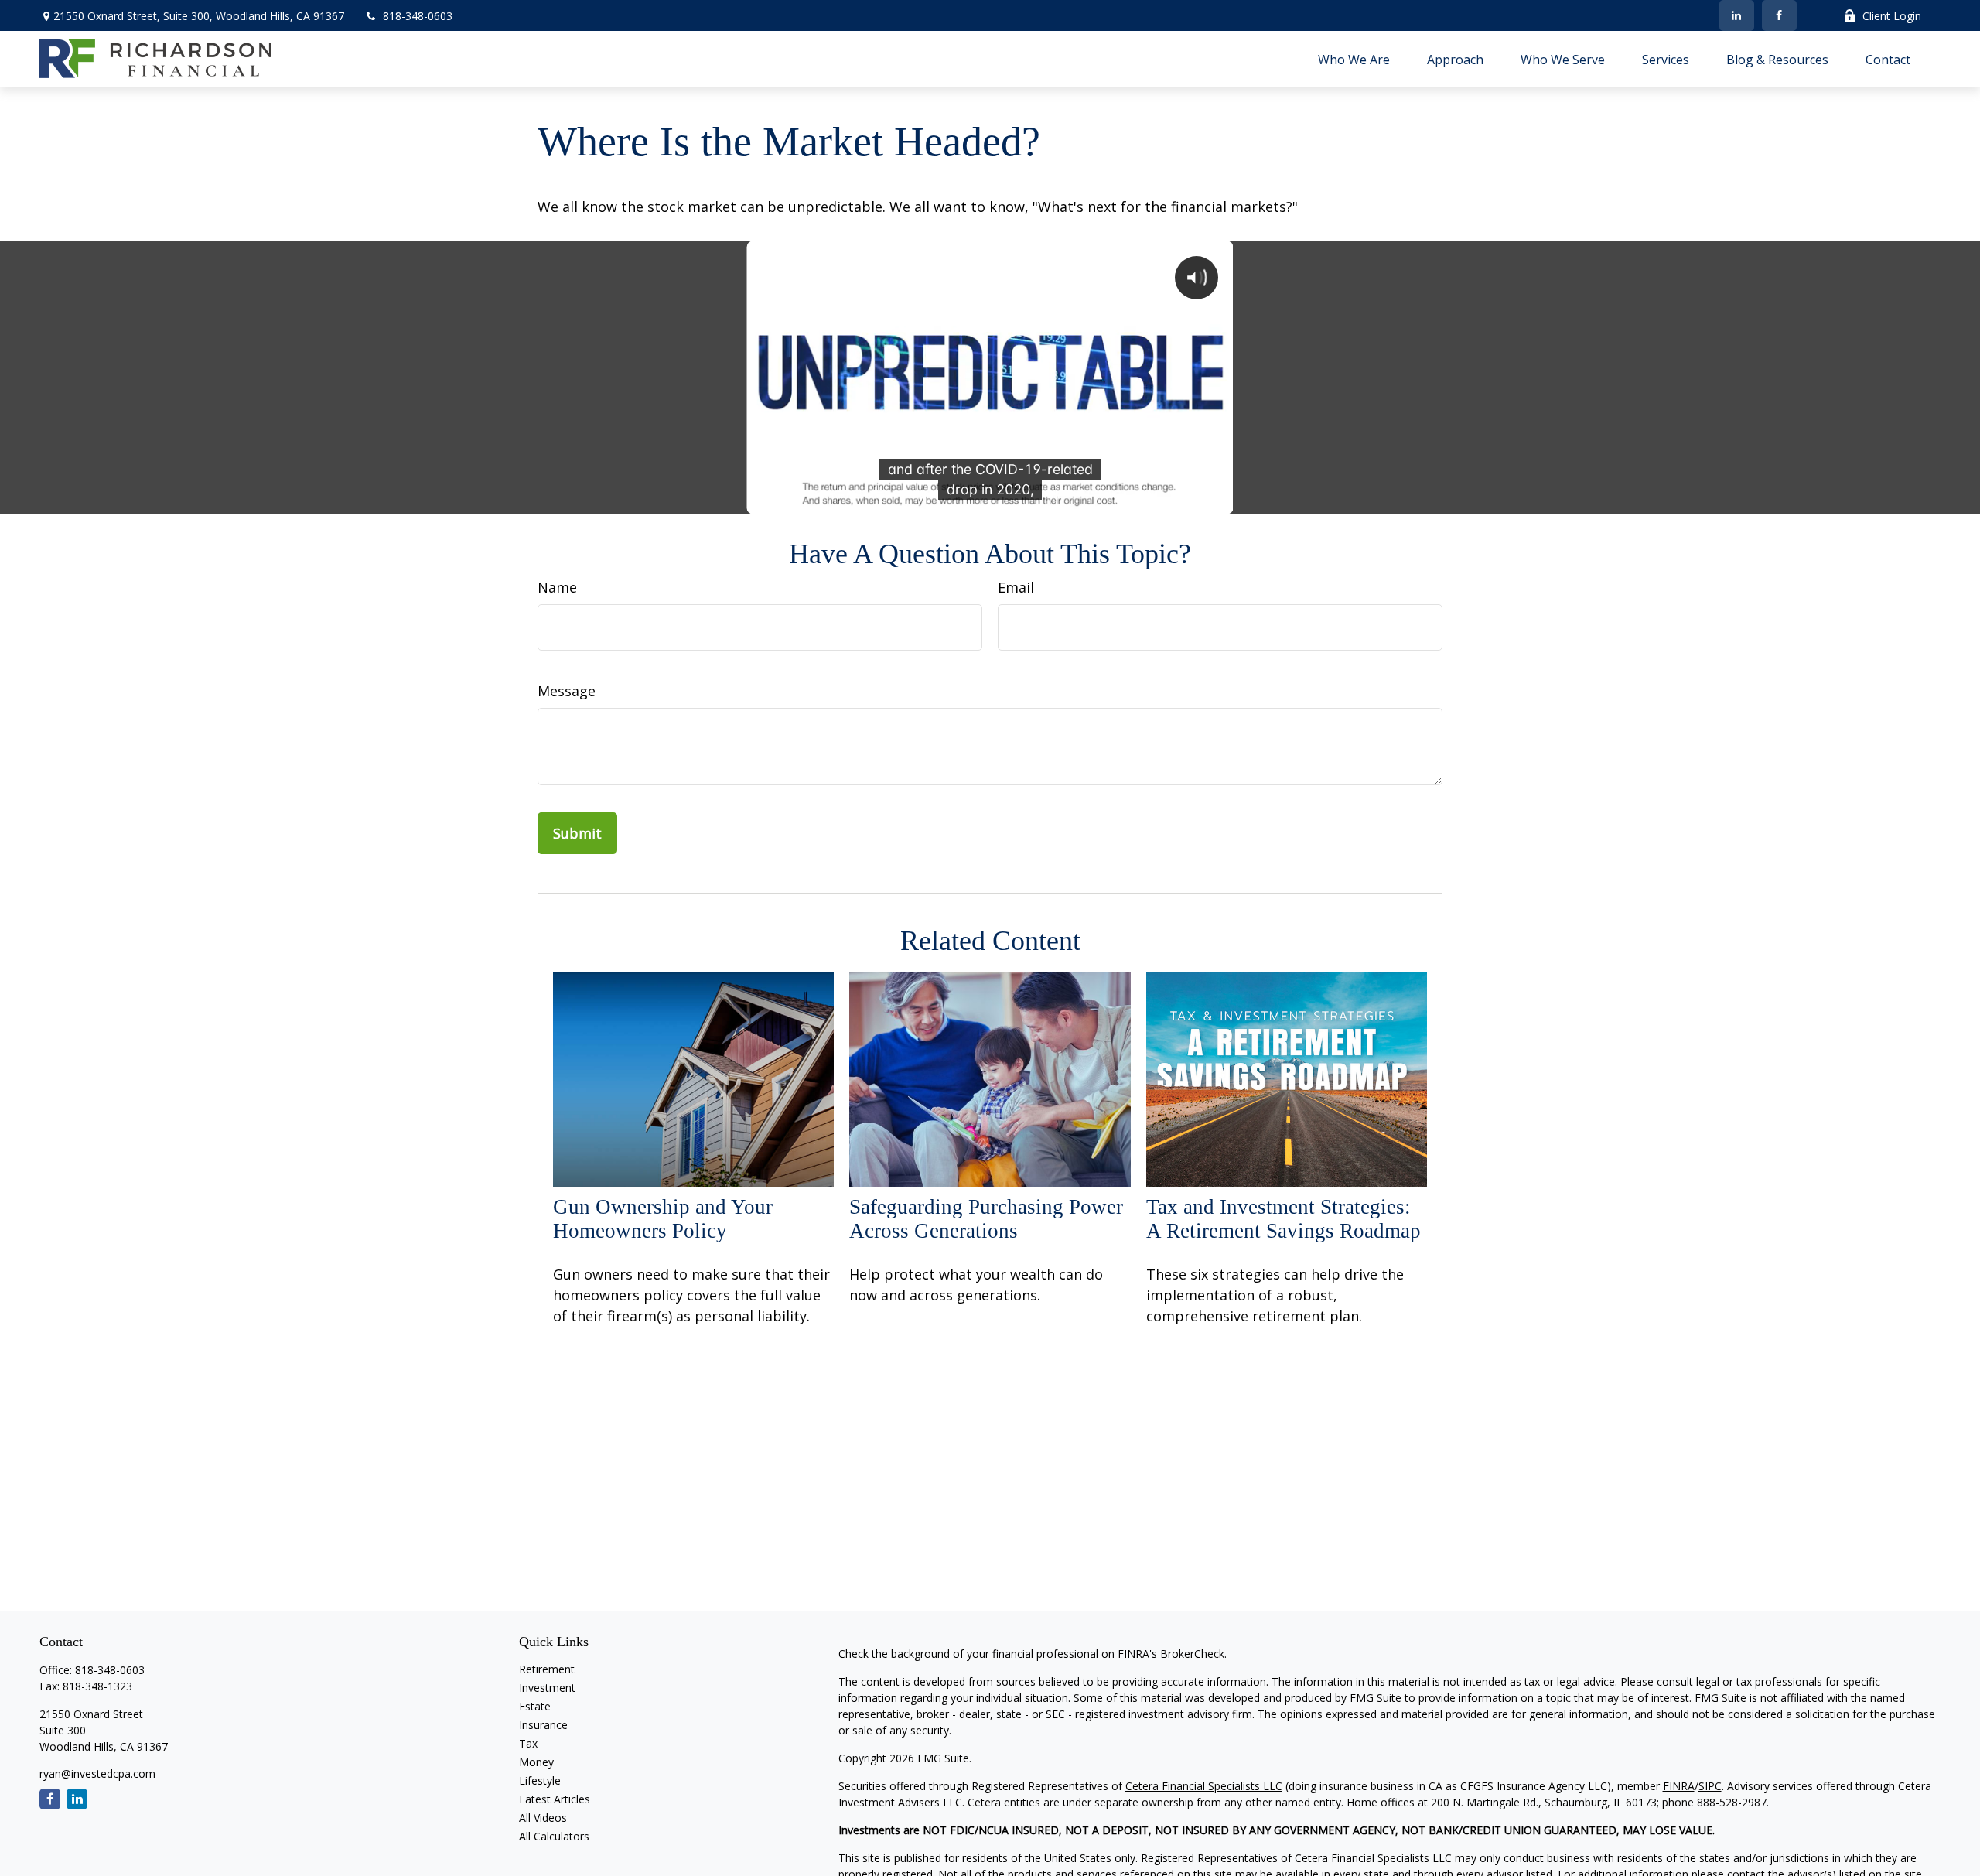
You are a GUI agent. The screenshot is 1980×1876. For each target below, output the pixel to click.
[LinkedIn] (1737, 15)
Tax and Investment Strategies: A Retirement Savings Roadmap (1284, 1219)
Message (567, 691)
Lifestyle (540, 1780)
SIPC (1710, 1786)
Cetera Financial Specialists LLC (1204, 1786)
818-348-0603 (418, 16)
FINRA (1679, 1786)
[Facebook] (1779, 15)
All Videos (543, 1818)
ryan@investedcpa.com (97, 1773)
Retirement (547, 1669)
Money (536, 1762)
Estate (535, 1706)
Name (557, 587)
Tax (528, 1743)
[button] (1354, 59)
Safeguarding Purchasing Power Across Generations (986, 1219)
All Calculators (554, 1836)
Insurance (543, 1725)
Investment (547, 1688)
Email (1016, 587)
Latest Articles (555, 1799)
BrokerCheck (1192, 1654)
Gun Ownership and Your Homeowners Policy (663, 1219)
